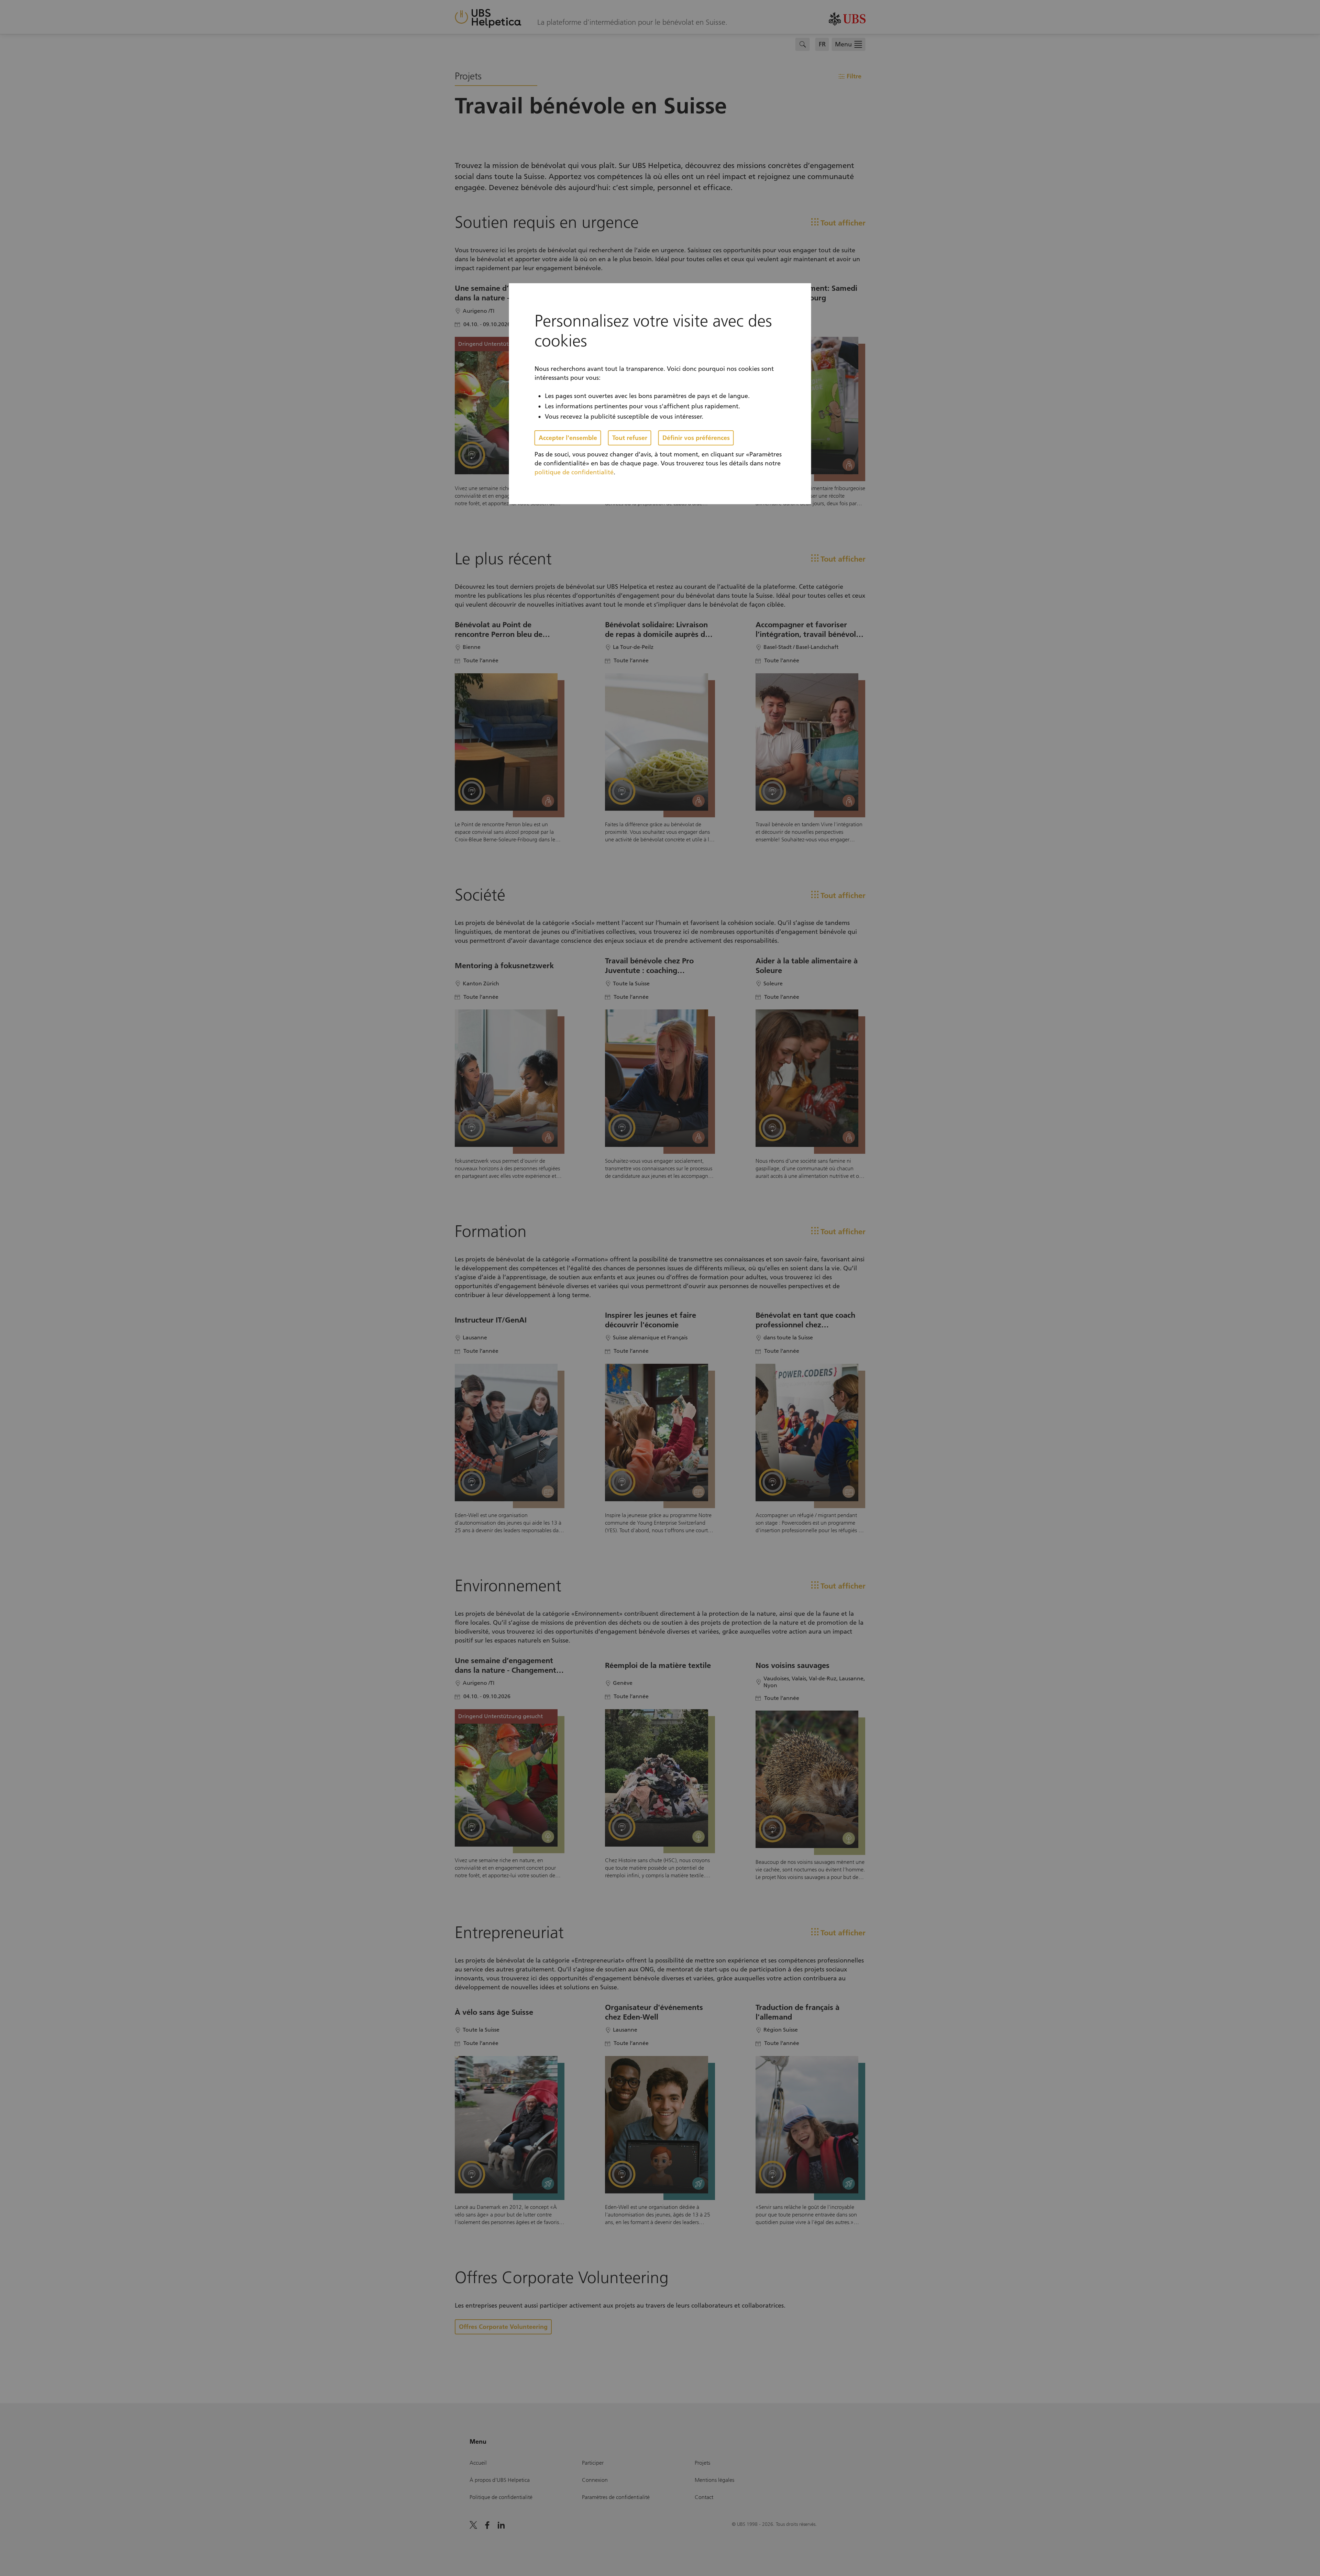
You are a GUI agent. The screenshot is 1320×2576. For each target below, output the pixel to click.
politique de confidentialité (574, 472)
